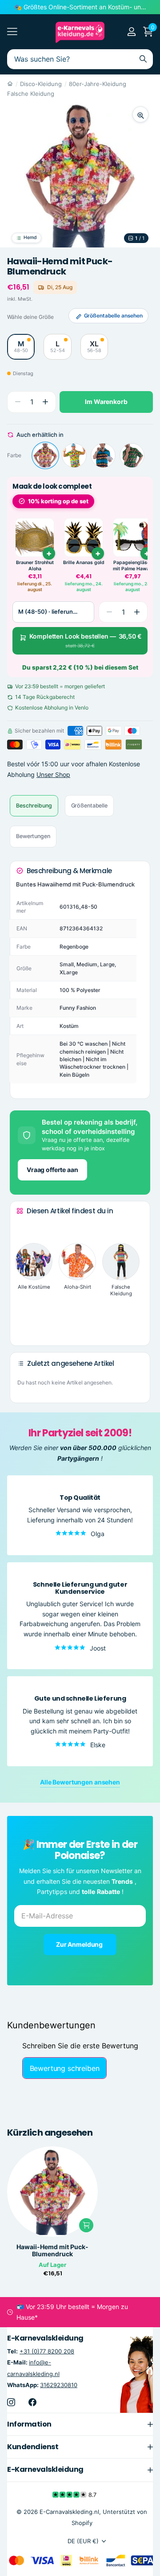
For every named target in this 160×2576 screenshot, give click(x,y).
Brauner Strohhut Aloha (35, 566)
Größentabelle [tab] (89, 806)
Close (80, 2424)
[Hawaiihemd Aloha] (103, 455)
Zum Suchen (143, 59)
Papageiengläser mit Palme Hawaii (132, 566)
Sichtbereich (12, 32)
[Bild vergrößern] (140, 114)
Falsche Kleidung (31, 94)
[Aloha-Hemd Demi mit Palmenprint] (74, 455)
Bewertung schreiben (65, 2068)
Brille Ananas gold (84, 563)
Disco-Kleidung (41, 84)
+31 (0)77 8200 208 (47, 2351)
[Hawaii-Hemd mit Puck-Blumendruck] (45, 455)
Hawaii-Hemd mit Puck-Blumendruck (52, 2251)
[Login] (131, 31)
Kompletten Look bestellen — (85, 641)
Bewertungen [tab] (33, 836)
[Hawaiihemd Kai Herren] (132, 455)
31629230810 (59, 2385)
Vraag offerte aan (52, 1170)
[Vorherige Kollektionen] (24, 1227)
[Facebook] (32, 2402)
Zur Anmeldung (80, 1944)
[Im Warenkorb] (86, 2225)
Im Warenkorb (106, 402)
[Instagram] (11, 2402)
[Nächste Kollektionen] (24, 1325)
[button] (45, 402)
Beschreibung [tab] (34, 806)
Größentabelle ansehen (113, 316)
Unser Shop (53, 774)
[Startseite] (10, 84)
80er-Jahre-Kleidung (98, 84)
